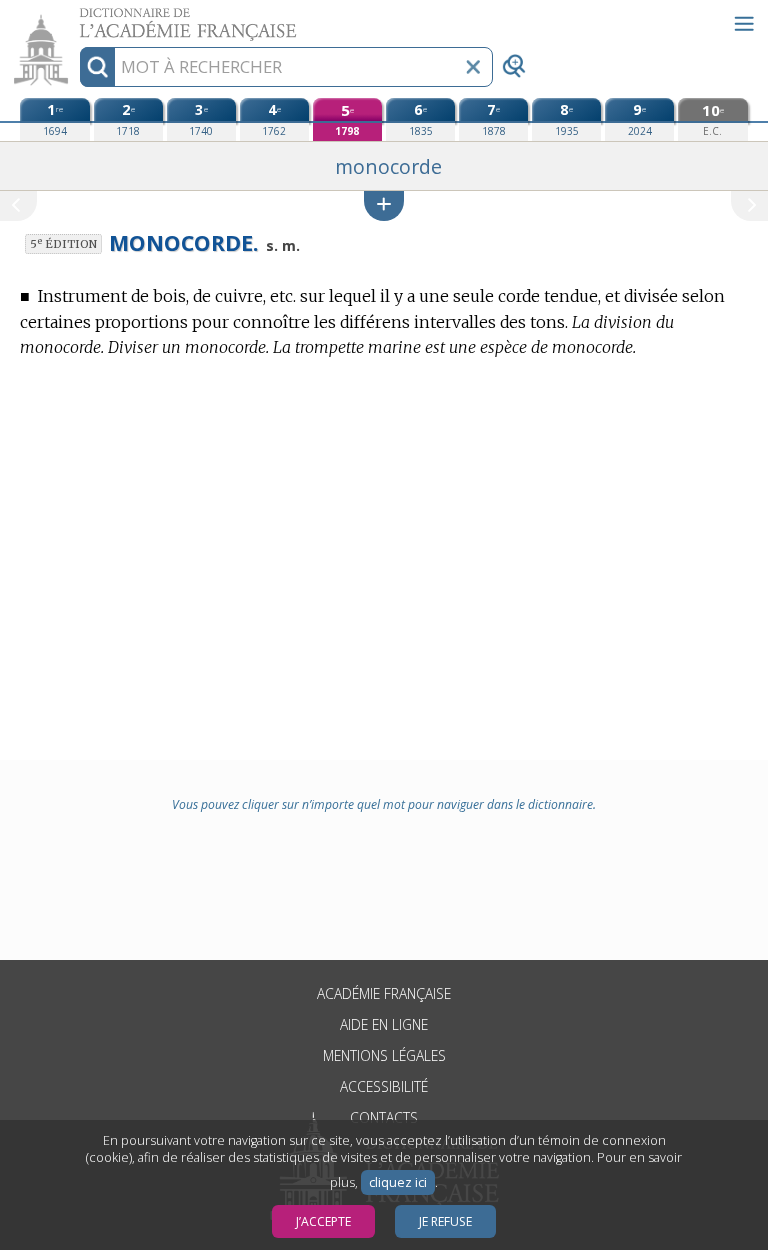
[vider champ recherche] (473, 67)
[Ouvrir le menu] (744, 24)
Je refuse (445, 1221)
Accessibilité (384, 1086)
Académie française (384, 993)
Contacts (384, 1117)
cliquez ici (398, 1182)
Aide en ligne (384, 1024)
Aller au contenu (77, 17)
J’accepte (323, 1221)
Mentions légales (384, 1055)
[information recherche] (97, 67)
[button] (384, 205)
